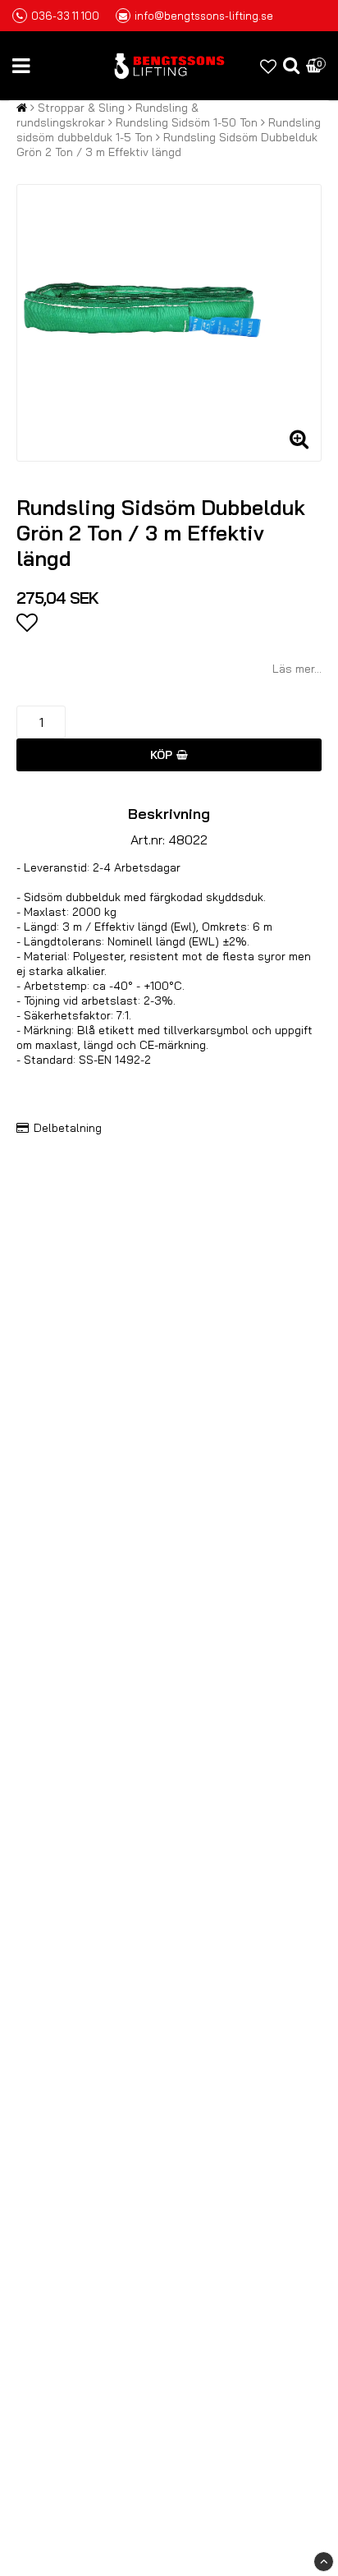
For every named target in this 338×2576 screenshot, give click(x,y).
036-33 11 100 (65, 16)
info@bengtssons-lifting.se (204, 16)
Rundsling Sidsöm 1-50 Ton (187, 122)
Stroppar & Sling (81, 108)
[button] (268, 66)
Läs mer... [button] (297, 669)
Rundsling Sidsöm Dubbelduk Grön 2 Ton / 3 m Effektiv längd (167, 145)
